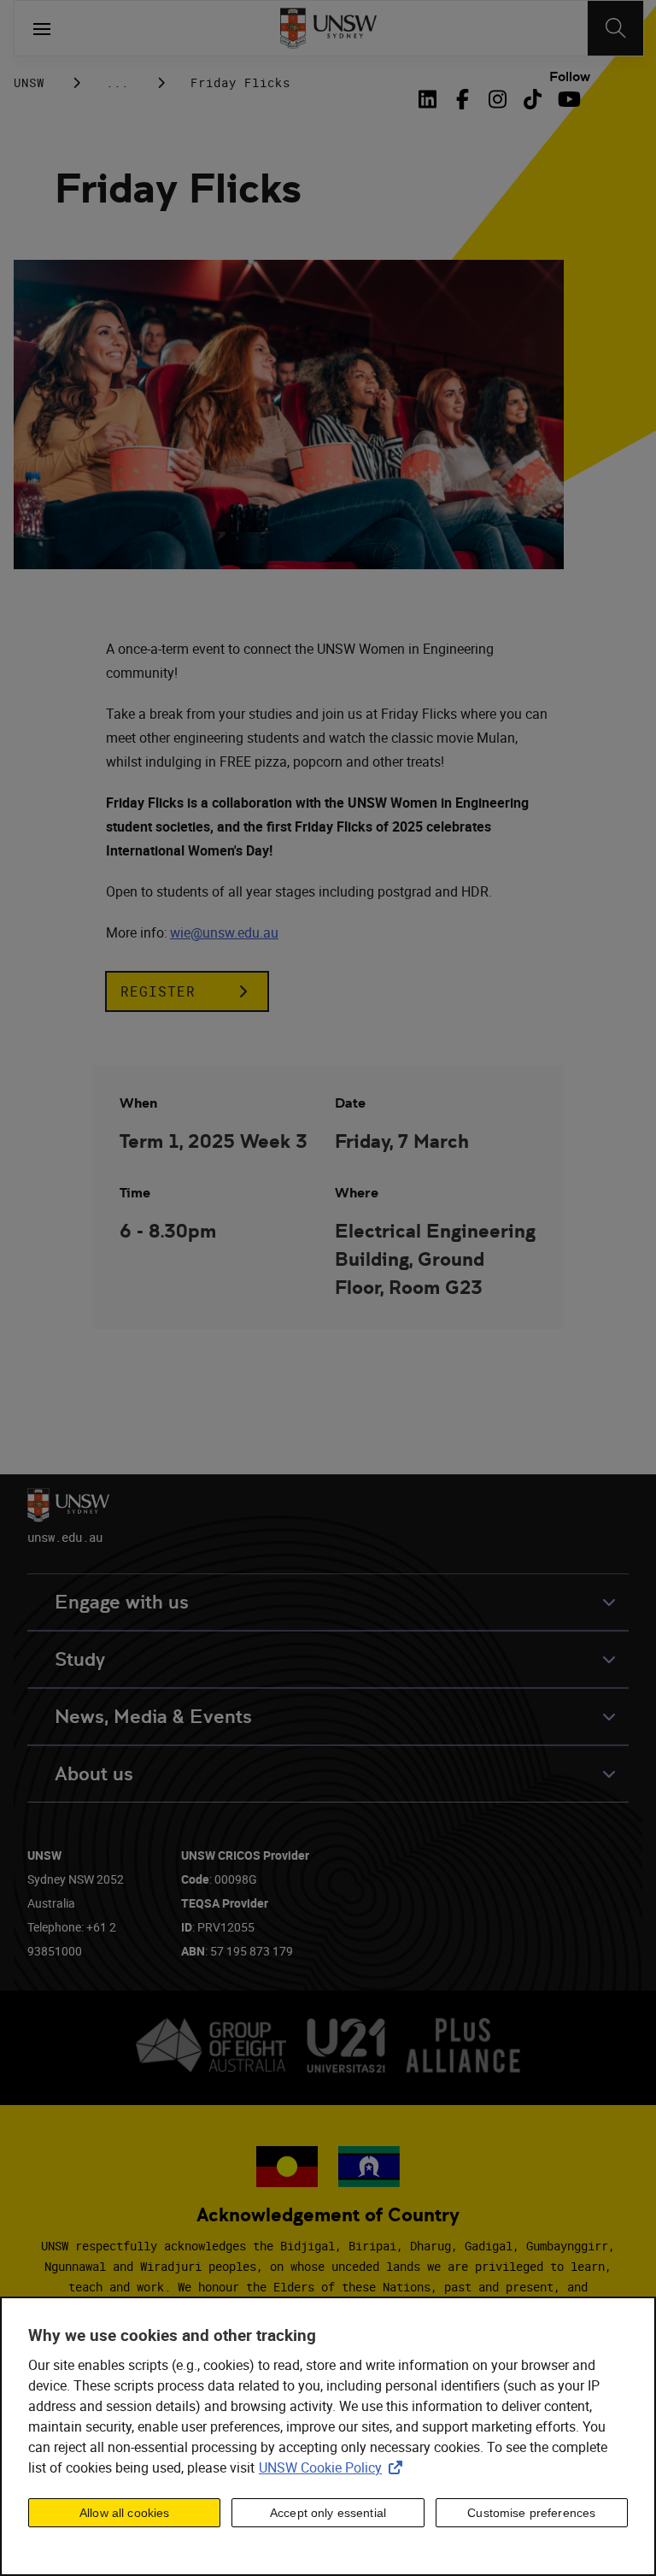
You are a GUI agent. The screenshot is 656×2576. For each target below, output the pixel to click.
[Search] (615, 28)
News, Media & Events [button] (153, 1717)
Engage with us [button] (122, 1602)
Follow (570, 77)
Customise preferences (531, 2513)
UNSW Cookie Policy (334, 2467)
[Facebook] (463, 99)
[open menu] (42, 28)
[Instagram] (498, 99)
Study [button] (80, 1659)
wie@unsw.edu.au (224, 932)
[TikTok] (533, 99)
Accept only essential (328, 2513)
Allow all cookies (124, 2513)
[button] (187, 991)
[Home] (328, 28)
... (117, 82)
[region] (328, 2436)
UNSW (29, 82)
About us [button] (94, 1774)
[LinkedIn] (430, 99)
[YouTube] (568, 99)
